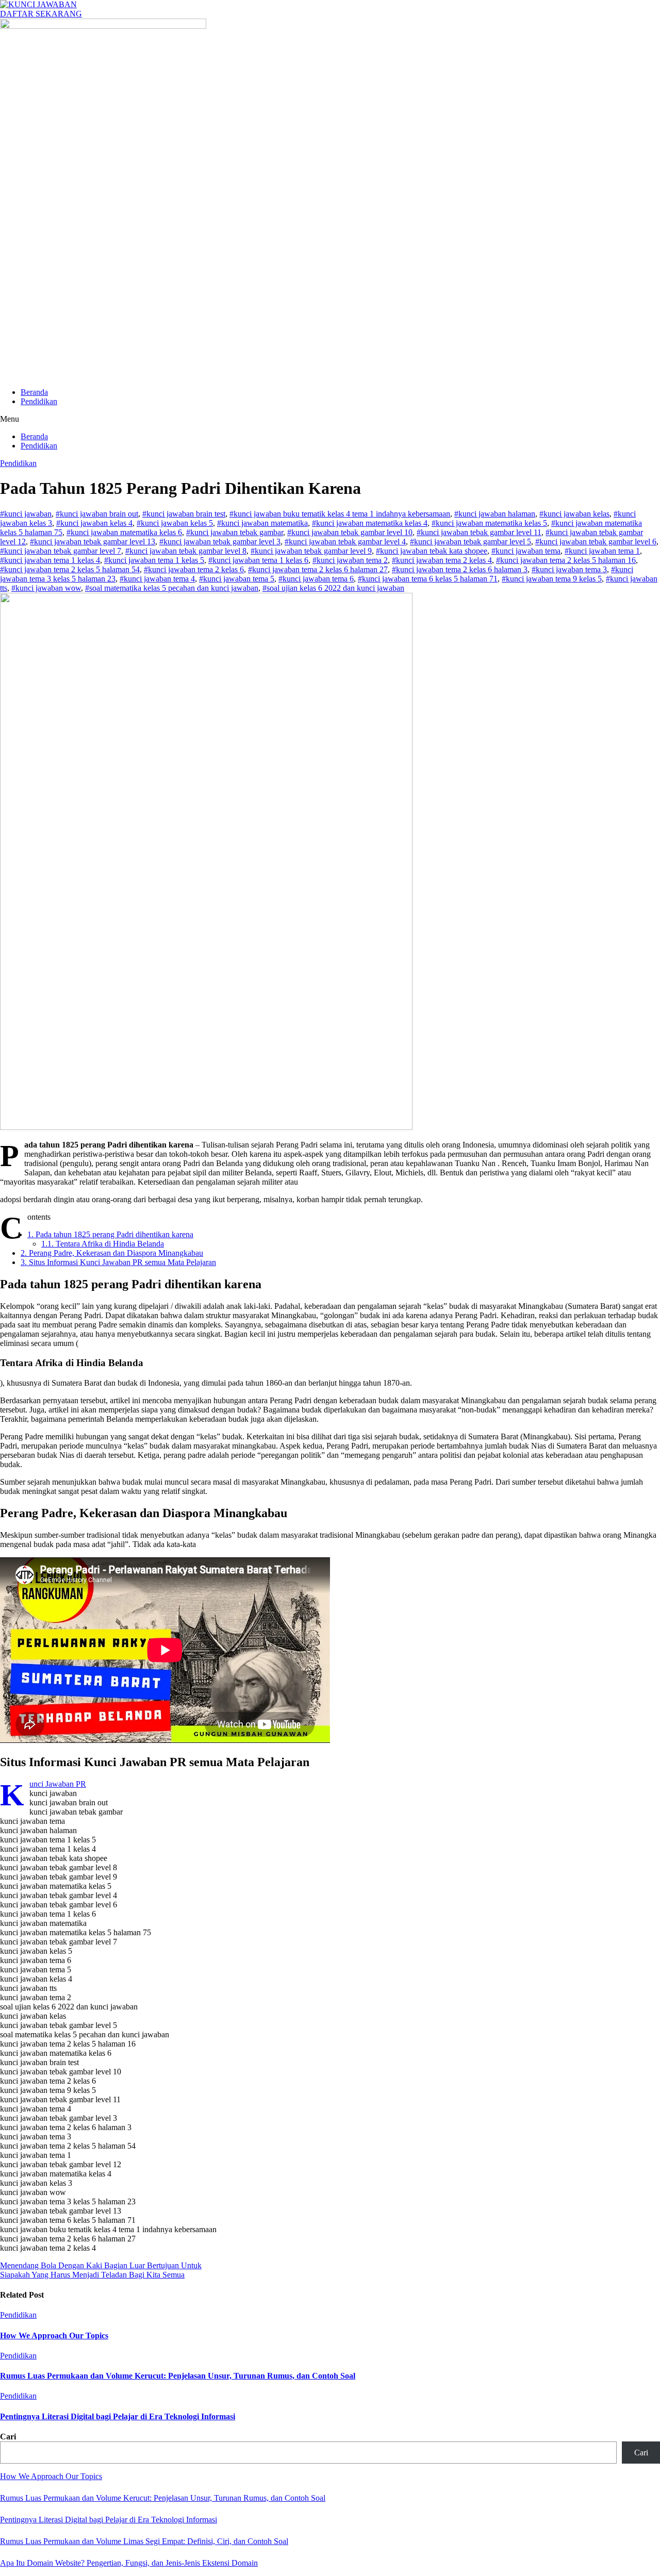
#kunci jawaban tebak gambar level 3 (220, 542)
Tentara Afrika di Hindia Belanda (103, 1244)
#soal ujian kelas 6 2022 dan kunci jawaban (333, 588)
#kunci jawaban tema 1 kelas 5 (154, 560)
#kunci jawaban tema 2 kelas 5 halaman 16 (566, 560)
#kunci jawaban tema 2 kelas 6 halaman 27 (318, 569)
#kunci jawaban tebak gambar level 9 (311, 551)
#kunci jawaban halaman (495, 514)
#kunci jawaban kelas (574, 514)
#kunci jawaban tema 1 (602, 551)
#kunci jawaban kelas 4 (94, 523)
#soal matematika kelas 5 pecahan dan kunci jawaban (172, 588)
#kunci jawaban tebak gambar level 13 (93, 542)
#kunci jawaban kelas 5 (175, 523)
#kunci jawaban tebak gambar (235, 532)
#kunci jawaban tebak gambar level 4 (345, 542)
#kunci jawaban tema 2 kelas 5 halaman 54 (70, 569)
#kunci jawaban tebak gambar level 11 (479, 532)
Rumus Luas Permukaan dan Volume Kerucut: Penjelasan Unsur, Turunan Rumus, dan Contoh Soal (178, 2376)
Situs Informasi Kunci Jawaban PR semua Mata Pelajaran (118, 1262)
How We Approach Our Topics (54, 2336)
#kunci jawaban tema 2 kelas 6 (194, 569)
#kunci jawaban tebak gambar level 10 (350, 532)
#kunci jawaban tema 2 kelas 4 (442, 560)
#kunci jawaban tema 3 (569, 569)
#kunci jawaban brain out (97, 514)
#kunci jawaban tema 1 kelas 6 (258, 560)
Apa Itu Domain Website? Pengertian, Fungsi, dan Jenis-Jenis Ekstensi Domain (129, 2563)
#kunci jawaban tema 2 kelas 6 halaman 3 (460, 569)
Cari (8, 2437)
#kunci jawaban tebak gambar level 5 (471, 542)
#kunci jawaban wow (46, 588)
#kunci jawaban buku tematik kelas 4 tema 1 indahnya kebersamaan (340, 514)
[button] (330, 419)
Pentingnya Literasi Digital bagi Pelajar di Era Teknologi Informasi (118, 2416)
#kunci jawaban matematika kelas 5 (489, 523)
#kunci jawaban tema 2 (350, 560)
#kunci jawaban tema (526, 551)
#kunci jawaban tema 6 (316, 579)
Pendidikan (39, 401)
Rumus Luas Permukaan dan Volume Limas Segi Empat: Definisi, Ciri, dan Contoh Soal (144, 2541)
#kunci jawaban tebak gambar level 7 (61, 551)
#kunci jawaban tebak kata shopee (432, 551)
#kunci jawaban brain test (184, 514)
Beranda (34, 392)
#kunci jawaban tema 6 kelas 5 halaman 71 (428, 579)
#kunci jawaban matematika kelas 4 (370, 523)
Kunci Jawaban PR (58, 1784)
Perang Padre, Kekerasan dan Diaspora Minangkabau (112, 1253)
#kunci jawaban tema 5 (237, 579)
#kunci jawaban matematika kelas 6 (124, 532)
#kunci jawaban (26, 514)
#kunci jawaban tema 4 (157, 579)
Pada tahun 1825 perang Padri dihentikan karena (110, 1234)
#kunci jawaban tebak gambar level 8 (186, 551)
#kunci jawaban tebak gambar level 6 (596, 542)
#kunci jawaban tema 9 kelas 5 (552, 579)
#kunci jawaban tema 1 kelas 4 (50, 560)
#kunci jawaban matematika (262, 523)
